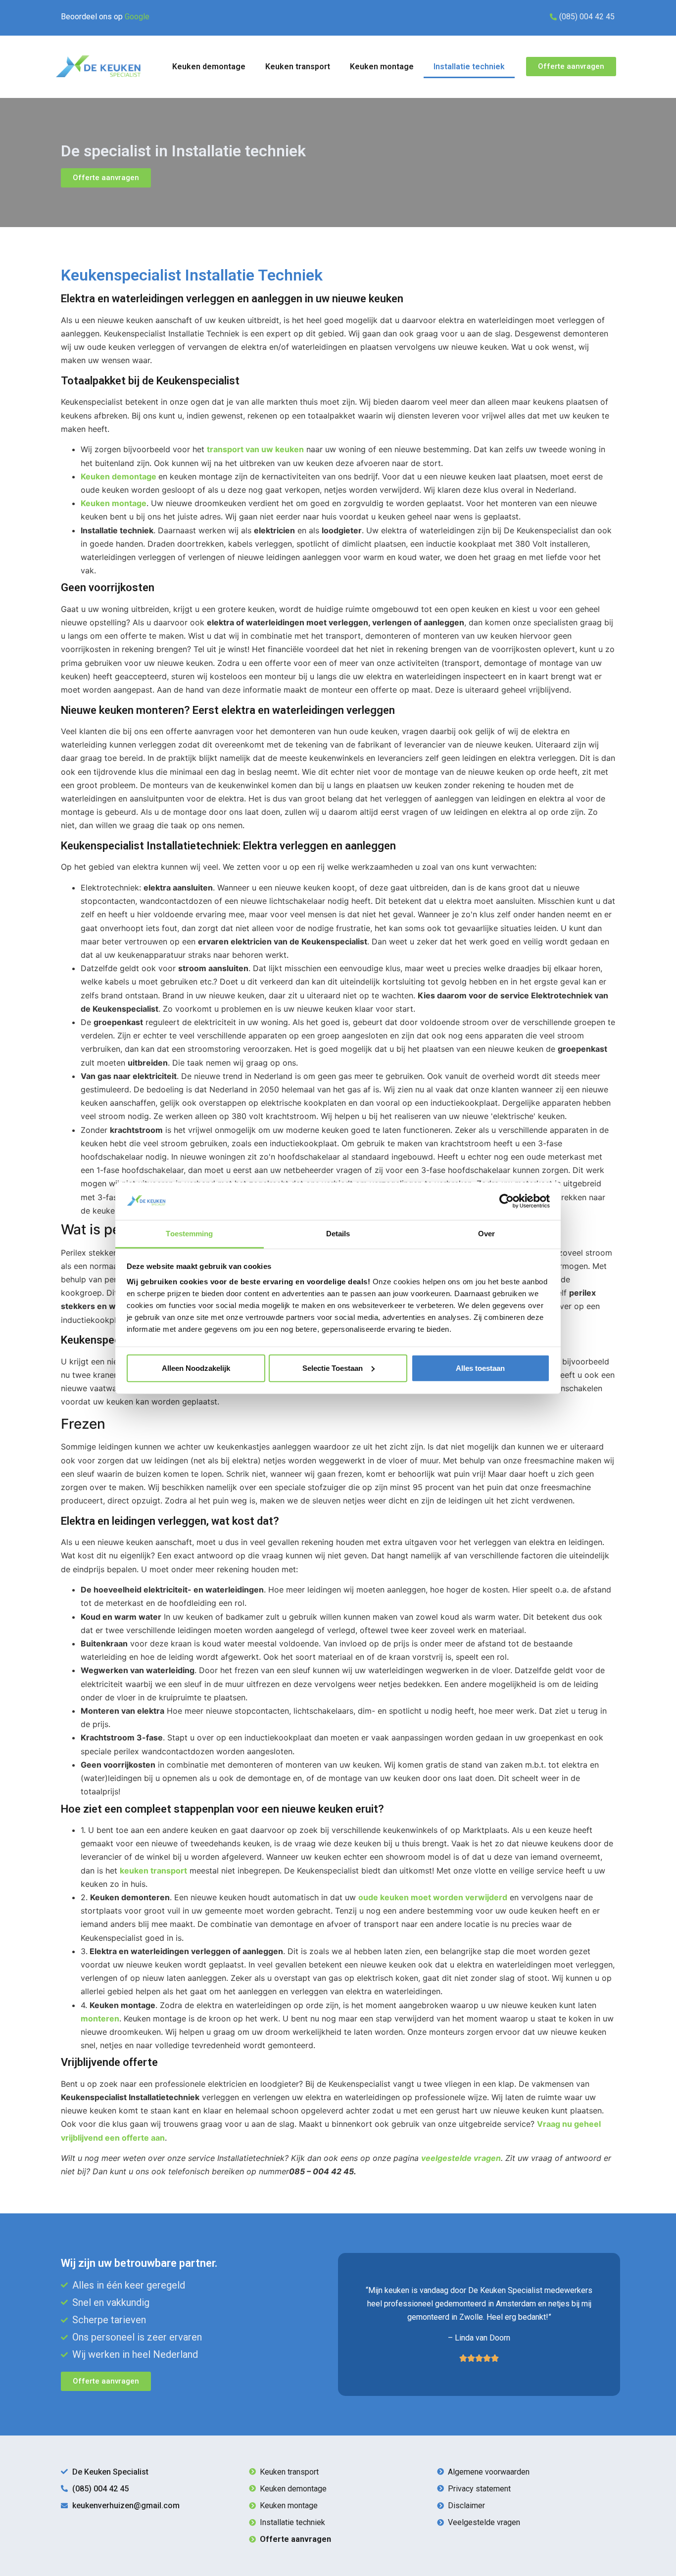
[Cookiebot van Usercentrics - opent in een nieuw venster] (507, 1201)
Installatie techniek (469, 67)
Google (137, 17)
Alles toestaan (480, 1368)
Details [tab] (338, 1234)
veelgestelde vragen (461, 2158)
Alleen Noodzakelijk (196, 1368)
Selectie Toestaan (333, 1368)
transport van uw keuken (255, 449)
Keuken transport (298, 67)
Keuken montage (382, 67)
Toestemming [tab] (189, 1234)
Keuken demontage (209, 67)
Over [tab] (486, 1234)
